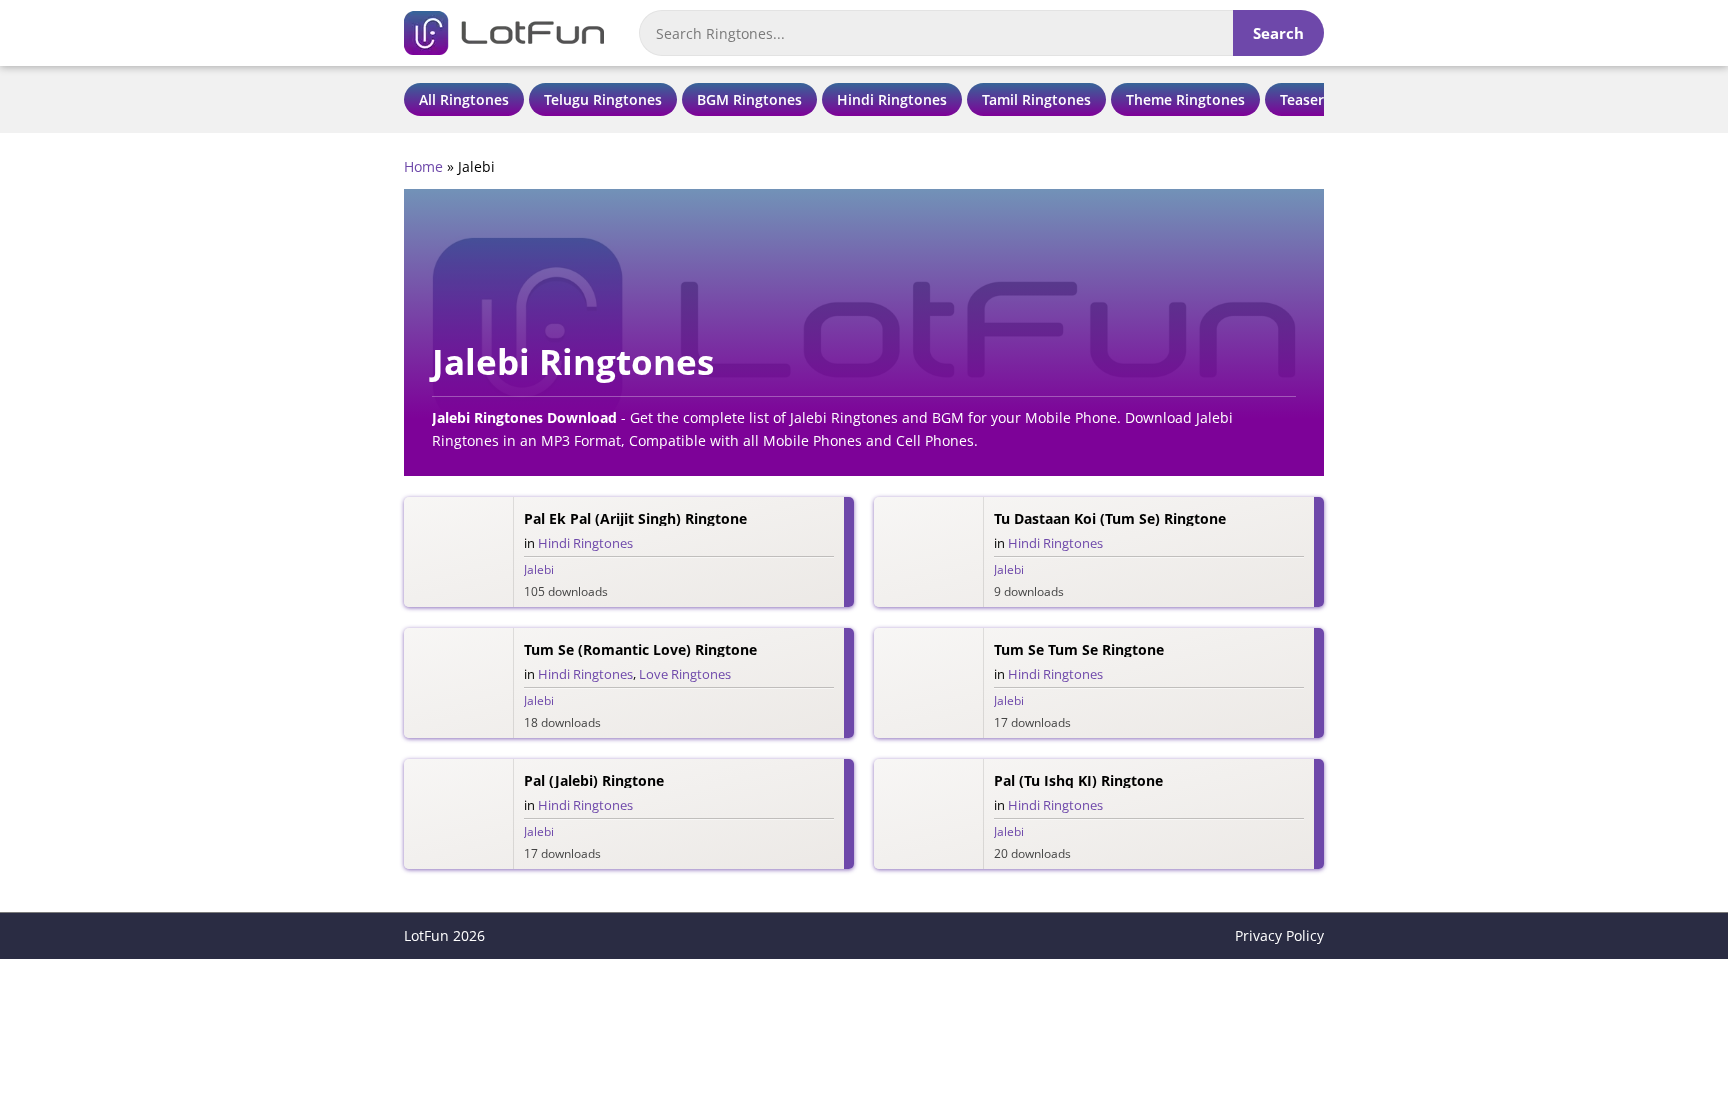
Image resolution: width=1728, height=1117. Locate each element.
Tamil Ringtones (1036, 99)
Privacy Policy (1279, 935)
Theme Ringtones (1185, 99)
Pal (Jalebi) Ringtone (594, 780)
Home (423, 166)
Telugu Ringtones (603, 99)
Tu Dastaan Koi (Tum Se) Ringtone (1110, 518)
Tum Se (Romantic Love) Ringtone (640, 649)
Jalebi (539, 569)
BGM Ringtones (749, 99)
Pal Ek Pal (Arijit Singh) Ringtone (635, 518)
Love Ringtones (685, 674)
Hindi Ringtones (892, 99)
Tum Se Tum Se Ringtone (1079, 649)
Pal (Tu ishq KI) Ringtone (1078, 780)
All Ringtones (464, 99)
